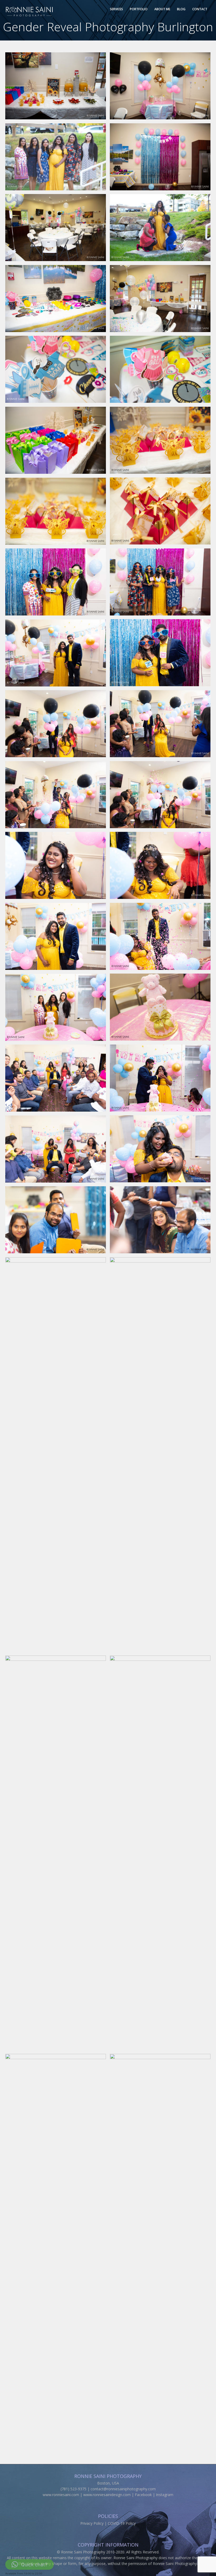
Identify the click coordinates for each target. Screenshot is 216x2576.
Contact (200, 9)
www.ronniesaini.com (61, 2495)
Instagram (165, 2495)
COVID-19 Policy (122, 2523)
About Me (162, 9)
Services (116, 9)
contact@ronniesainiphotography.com (123, 2489)
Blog (181, 9)
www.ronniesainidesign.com (107, 2495)
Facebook (143, 2495)
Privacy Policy (92, 2523)
